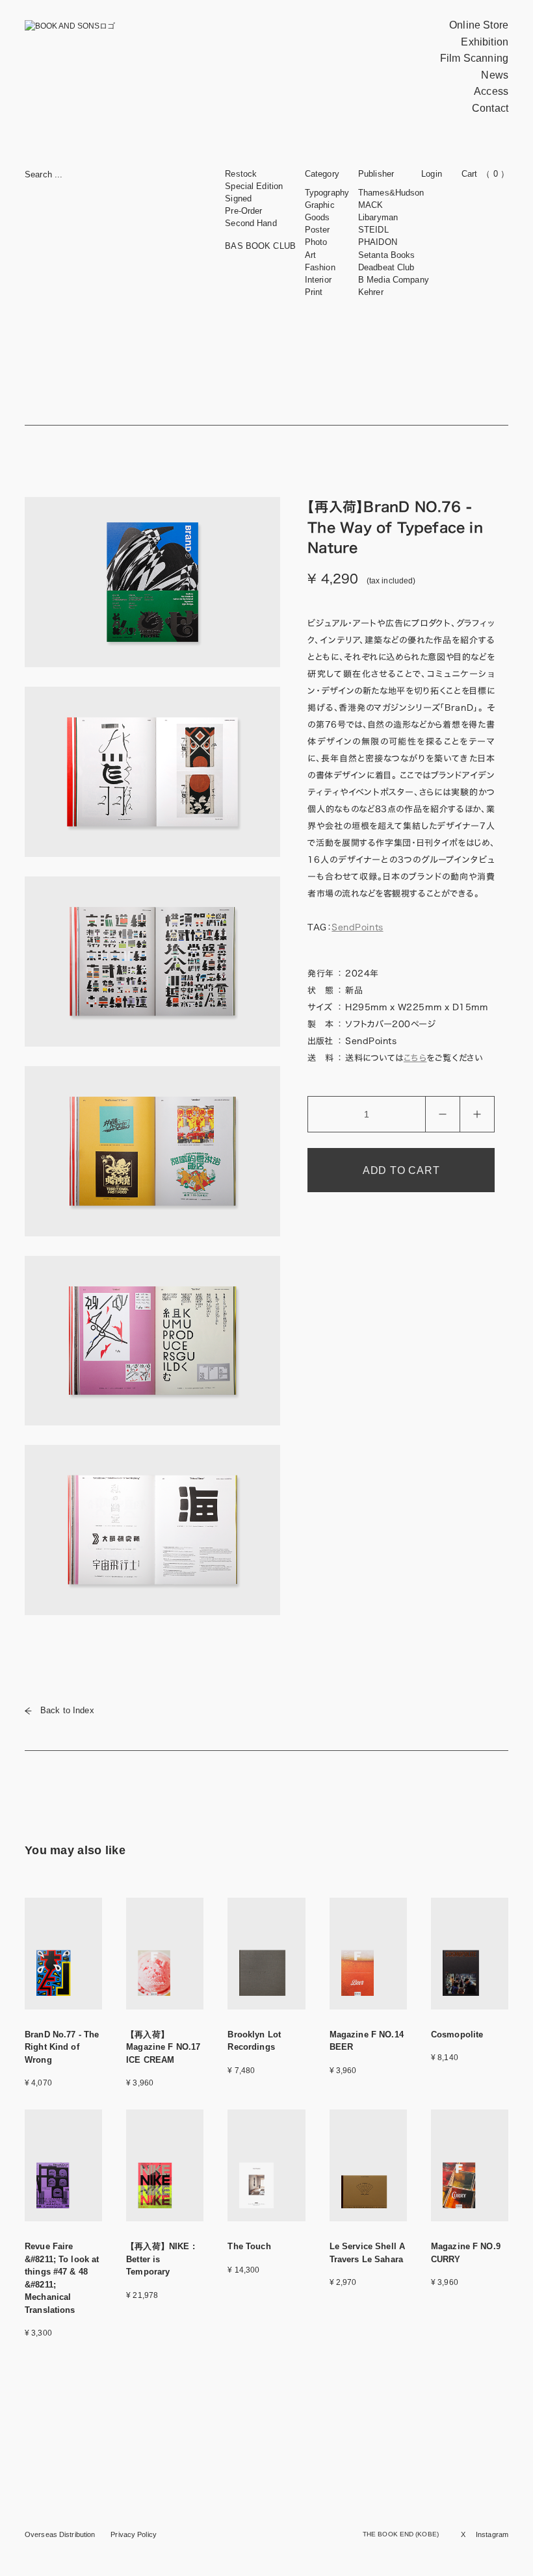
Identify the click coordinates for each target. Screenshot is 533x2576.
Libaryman (378, 217)
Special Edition (254, 186)
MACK (371, 205)
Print (314, 292)
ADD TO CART (401, 1170)
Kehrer (371, 292)
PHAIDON (378, 242)
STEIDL (373, 230)
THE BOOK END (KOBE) (401, 2534)
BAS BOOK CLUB (260, 246)
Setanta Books (387, 255)
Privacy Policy (134, 2534)
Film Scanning (474, 58)
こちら (415, 1058)
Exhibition (485, 42)
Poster (318, 230)
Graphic (320, 205)
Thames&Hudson (391, 193)
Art (310, 255)
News (495, 75)
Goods (318, 217)
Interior (318, 280)
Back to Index (67, 1710)
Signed (238, 198)
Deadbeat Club (386, 267)
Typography (327, 193)
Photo (316, 242)
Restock (241, 174)
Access (491, 91)
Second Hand (251, 223)
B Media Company (394, 280)
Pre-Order (243, 211)
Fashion (320, 267)
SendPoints (357, 927)
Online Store (479, 25)
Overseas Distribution (60, 2534)
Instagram (492, 2534)
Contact (490, 108)
